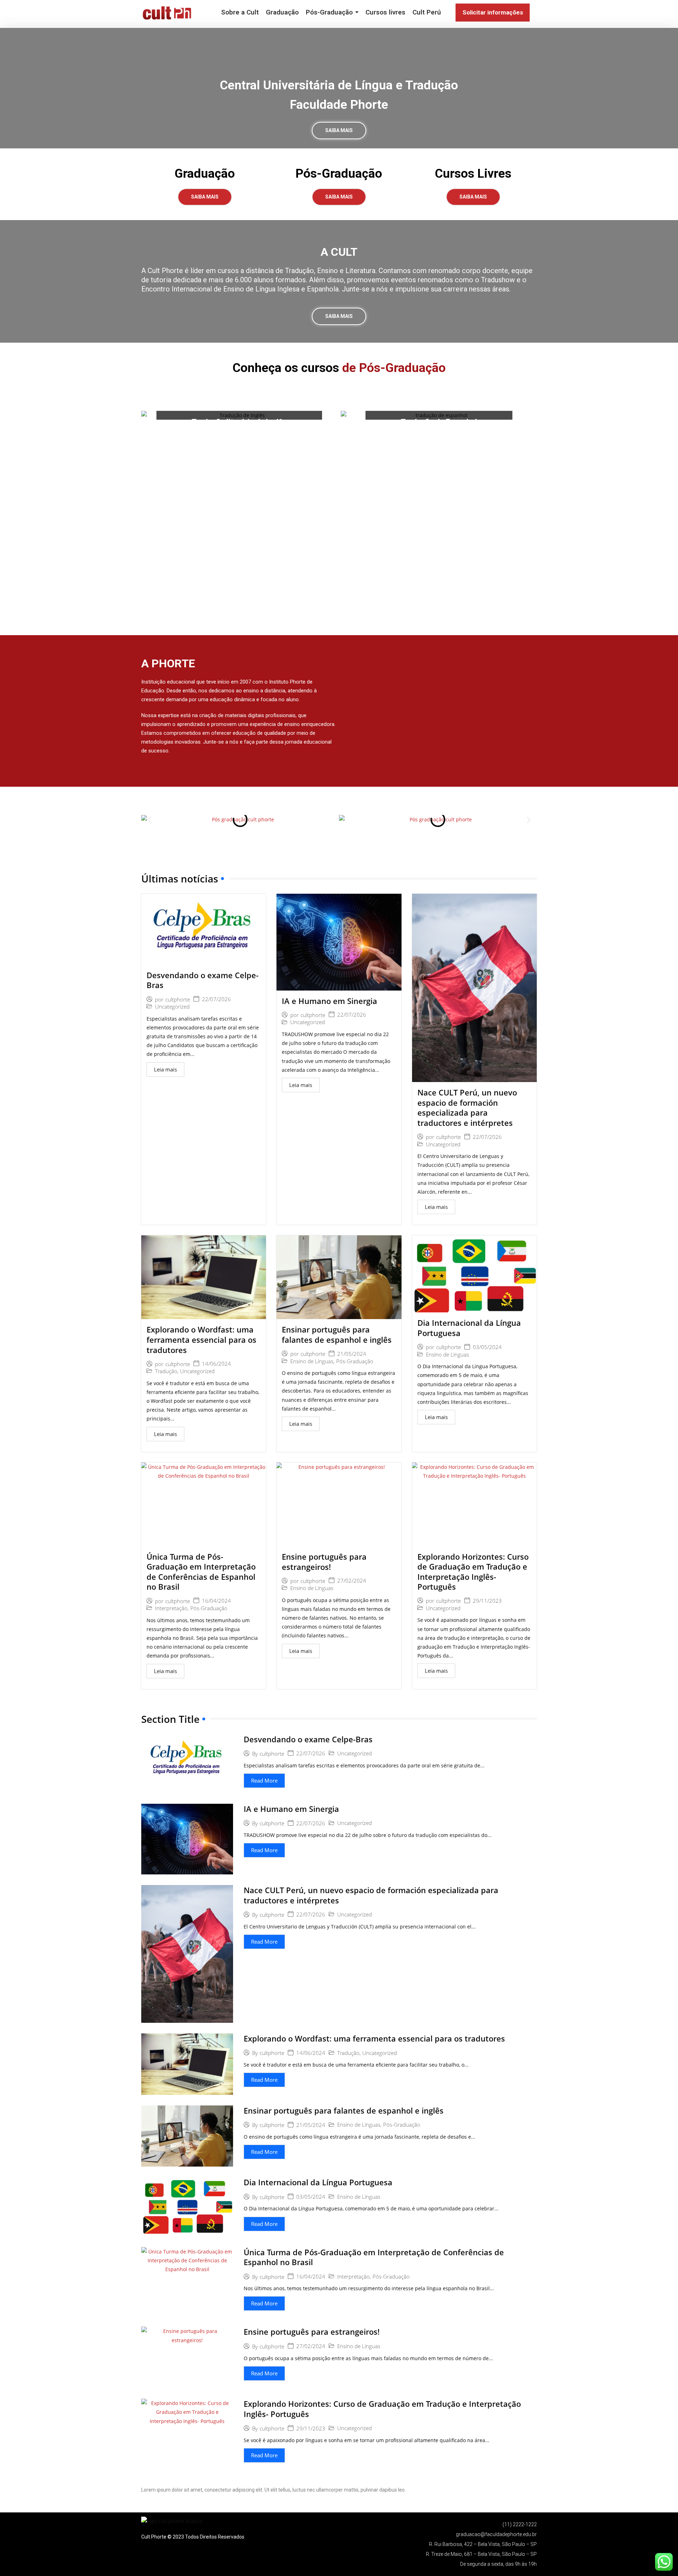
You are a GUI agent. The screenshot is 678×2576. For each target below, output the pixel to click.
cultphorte (178, 1000)
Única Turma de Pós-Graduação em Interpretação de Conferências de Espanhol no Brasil (201, 1572)
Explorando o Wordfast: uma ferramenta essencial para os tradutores (201, 1339)
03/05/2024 (487, 1347)
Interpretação (171, 1608)
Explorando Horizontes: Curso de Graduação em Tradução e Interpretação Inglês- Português (473, 1572)
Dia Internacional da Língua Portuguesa (469, 1328)
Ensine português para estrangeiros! (324, 1562)
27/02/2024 (352, 1581)
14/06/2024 (216, 1364)
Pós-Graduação (355, 1361)
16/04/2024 (216, 1601)
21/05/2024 (352, 1354)
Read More (264, 1780)
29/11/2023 (487, 1601)
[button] (149, 819)
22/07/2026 (216, 999)
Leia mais (165, 1069)
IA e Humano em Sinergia (329, 1001)
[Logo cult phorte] (168, 13)
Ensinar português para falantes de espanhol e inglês (337, 1334)
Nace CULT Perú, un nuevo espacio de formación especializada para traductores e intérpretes (467, 1107)
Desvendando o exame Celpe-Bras (203, 980)
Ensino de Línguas (312, 1361)
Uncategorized (172, 1007)
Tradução (166, 1371)
